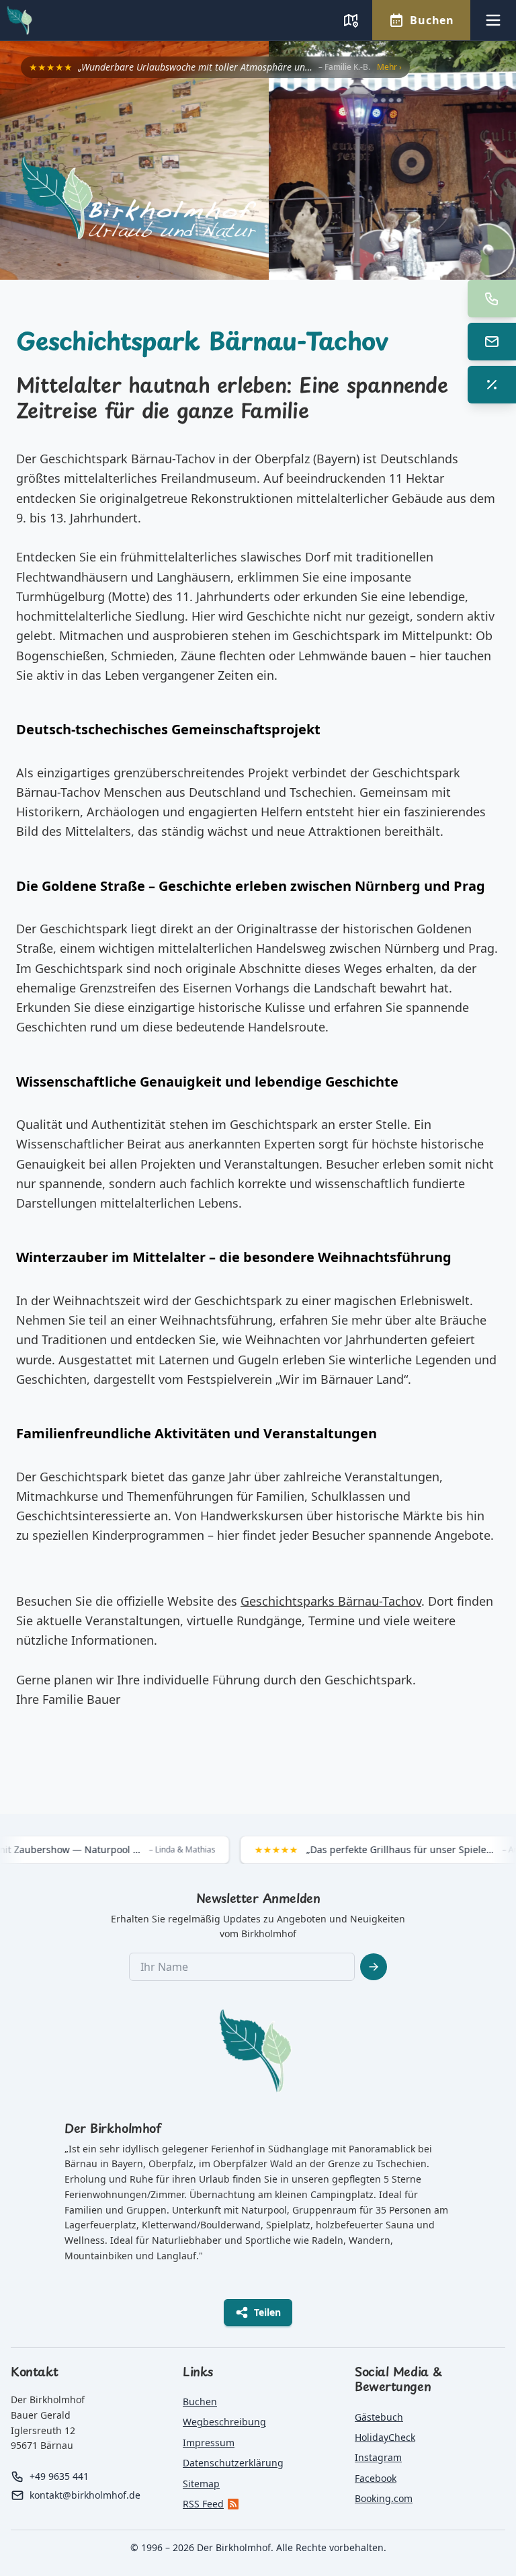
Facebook (376, 2478)
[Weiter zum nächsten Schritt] (374, 1967)
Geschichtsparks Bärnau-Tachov (331, 1601)
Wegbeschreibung (224, 2422)
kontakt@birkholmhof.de (85, 2495)
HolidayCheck (385, 2437)
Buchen (200, 2402)
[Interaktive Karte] (351, 20)
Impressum (209, 2443)
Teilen (267, 2312)
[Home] (268, 202)
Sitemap (201, 2484)
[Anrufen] (492, 299)
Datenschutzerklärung (233, 2463)
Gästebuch (379, 2417)
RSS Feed (203, 2504)
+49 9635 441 (59, 2476)
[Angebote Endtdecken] (492, 385)
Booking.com (384, 2498)
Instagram (378, 2457)
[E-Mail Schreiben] (492, 342)
